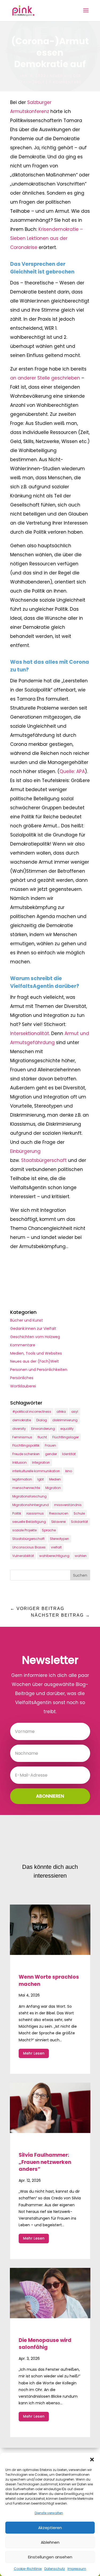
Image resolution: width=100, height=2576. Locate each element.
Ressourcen (59, 1513)
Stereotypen (59, 1539)
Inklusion (19, 1462)
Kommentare (23, 1345)
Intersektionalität (30, 1033)
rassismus (35, 1513)
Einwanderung (43, 1429)
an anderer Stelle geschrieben (45, 378)
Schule (79, 1513)
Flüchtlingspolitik (26, 1445)
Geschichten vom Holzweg (35, 1337)
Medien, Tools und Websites (36, 1353)
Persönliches (22, 1378)
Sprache (49, 1530)
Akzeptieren (50, 2528)
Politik (17, 1513)
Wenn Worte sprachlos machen (49, 1981)
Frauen (50, 1445)
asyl (75, 1412)
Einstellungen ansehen (50, 2557)
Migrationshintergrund (31, 1505)
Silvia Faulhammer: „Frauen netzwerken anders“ (45, 2162)
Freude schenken (26, 1454)
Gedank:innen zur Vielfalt (33, 1329)
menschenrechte (26, 1488)
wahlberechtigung (54, 1556)
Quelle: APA (72, 771)
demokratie (22, 1420)
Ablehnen (50, 2542)
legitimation (22, 1479)
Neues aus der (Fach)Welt (35, 1361)
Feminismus (22, 1437)
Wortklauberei (23, 1386)
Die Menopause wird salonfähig (45, 2344)
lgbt (41, 1479)
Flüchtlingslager (65, 1437)
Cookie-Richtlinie (28, 2569)
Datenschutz (55, 2569)
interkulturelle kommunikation (36, 1471)
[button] (92, 2460)
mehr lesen (34, 2053)
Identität (69, 1454)
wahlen (81, 1556)
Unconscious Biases (29, 1547)
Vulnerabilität (23, 1556)
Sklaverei (58, 1522)
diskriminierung (65, 1420)
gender (51, 1454)
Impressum (77, 2569)
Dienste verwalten (49, 2513)
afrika (61, 1412)
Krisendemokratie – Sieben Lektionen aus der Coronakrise (47, 238)
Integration (41, 1462)
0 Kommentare (65, 82)
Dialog (42, 1420)
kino (69, 1471)
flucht (42, 1437)
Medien (55, 1479)
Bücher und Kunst (27, 1320)
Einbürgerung (25, 1151)
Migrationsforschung (29, 1496)
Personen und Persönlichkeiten (39, 1370)
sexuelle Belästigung (29, 1522)
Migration (53, 1488)
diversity (19, 1429)
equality (67, 1429)
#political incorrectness (32, 1412)
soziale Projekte (24, 1530)
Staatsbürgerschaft (44, 1160)
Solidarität (79, 1522)
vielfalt (56, 1547)
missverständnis (68, 1505)
